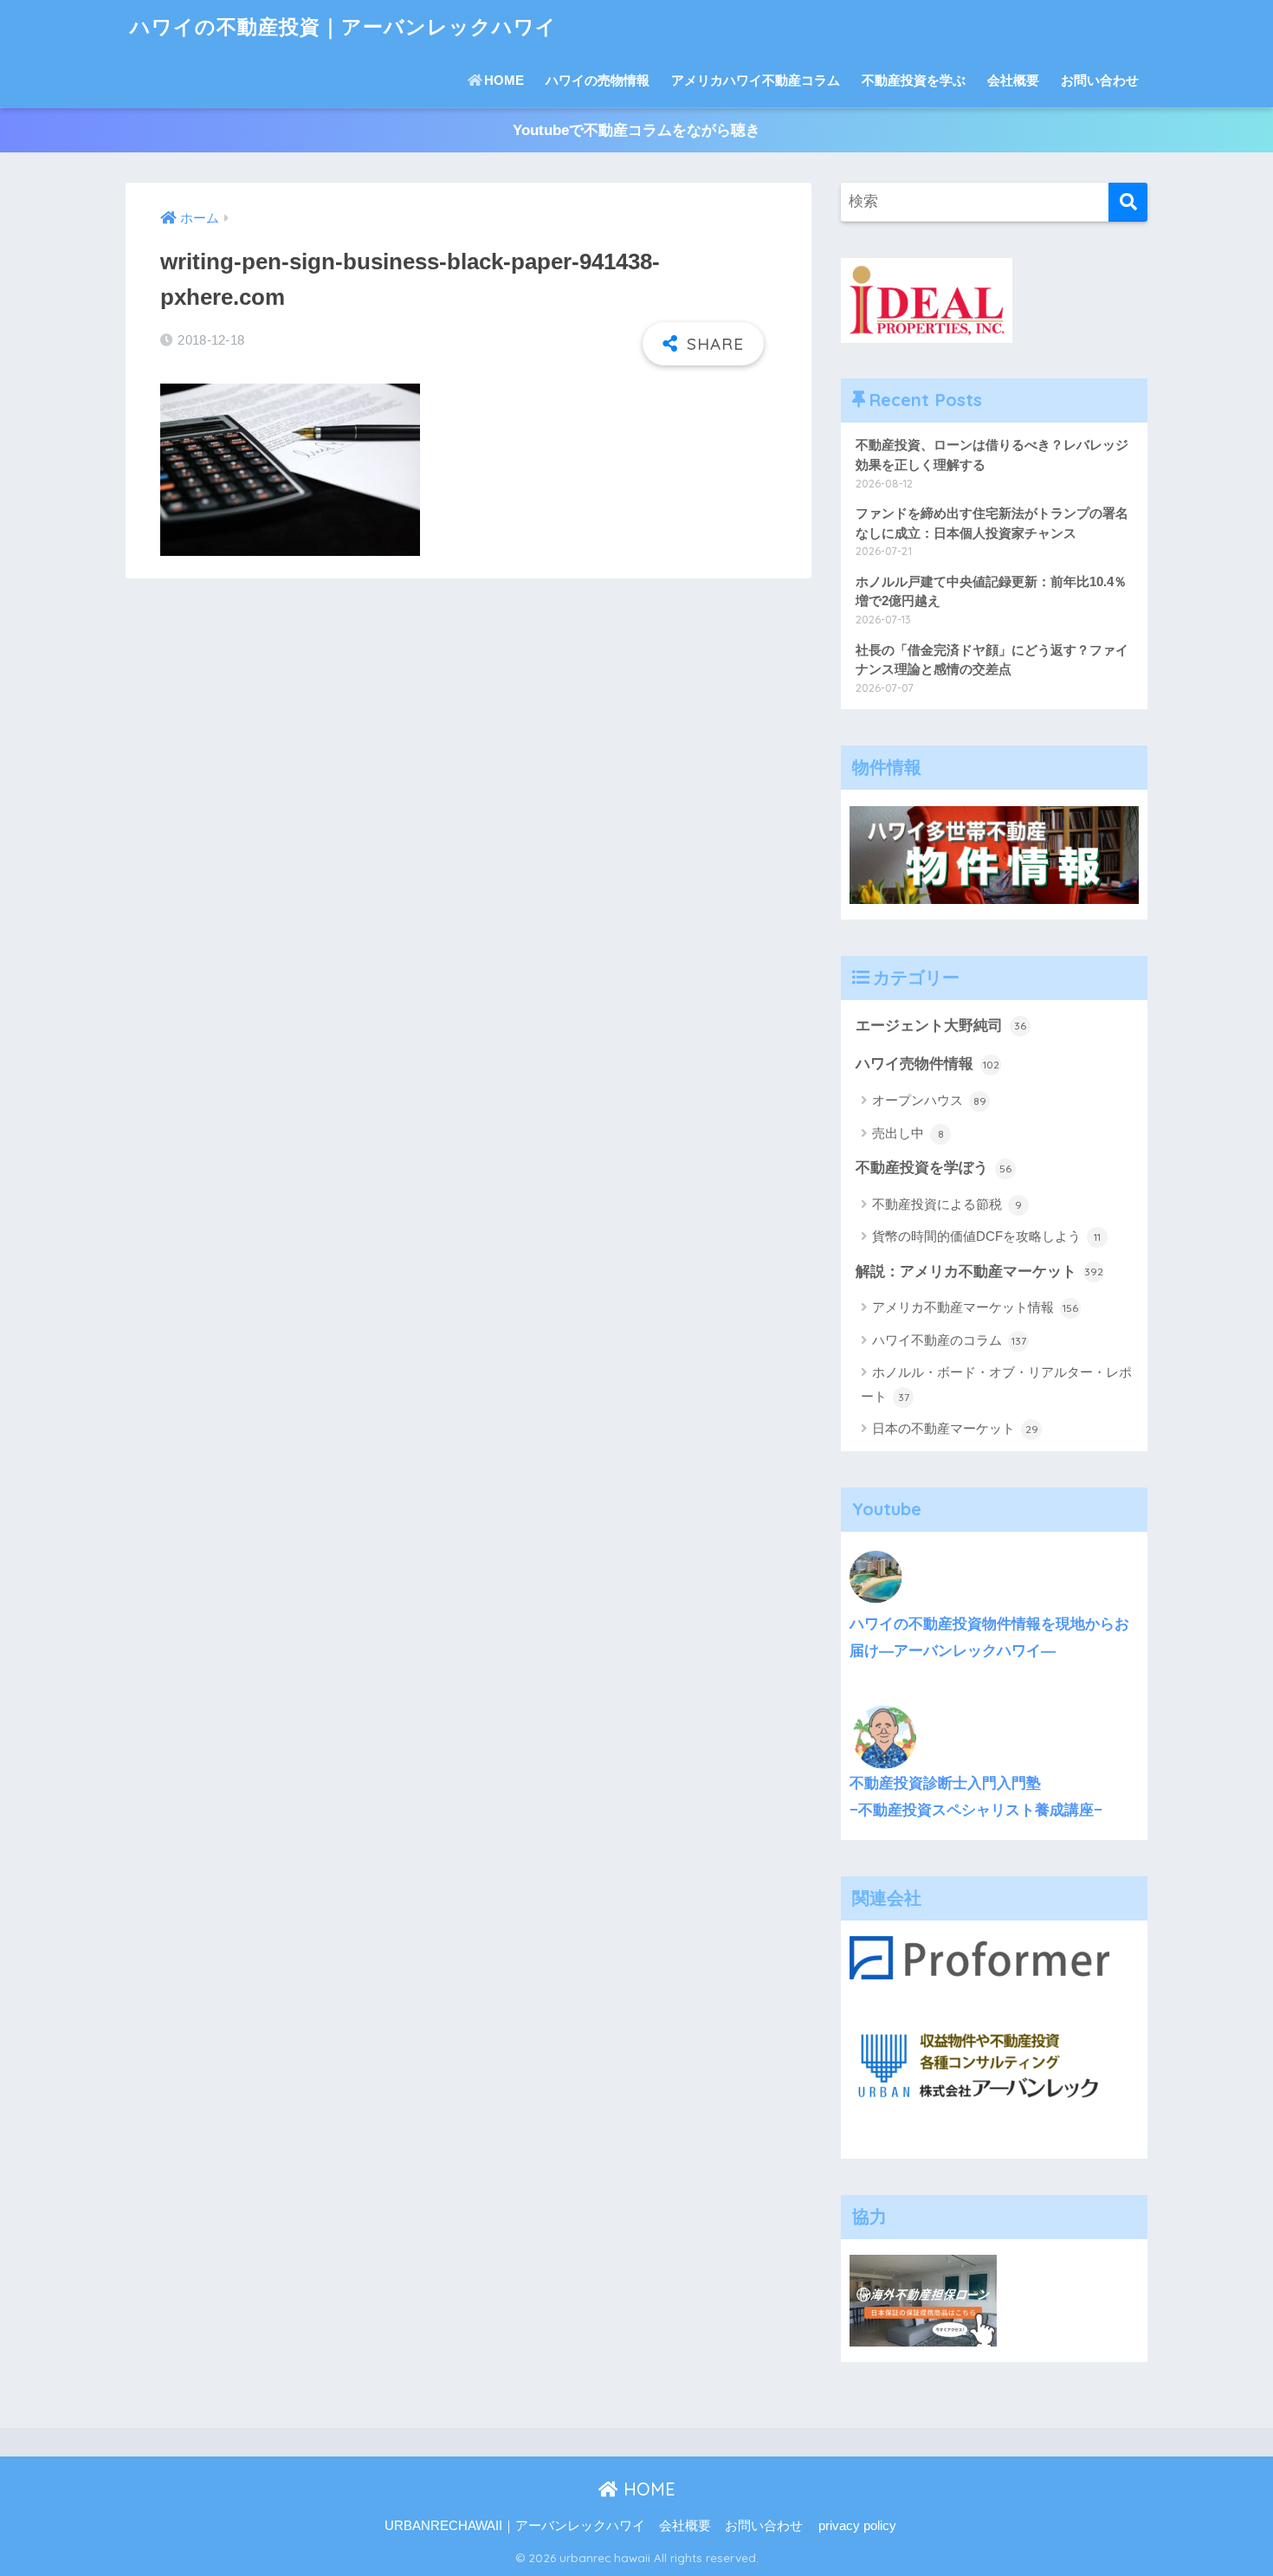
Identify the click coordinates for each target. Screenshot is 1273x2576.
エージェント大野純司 (941, 1026)
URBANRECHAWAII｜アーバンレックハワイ (515, 2526)
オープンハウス (929, 1100)
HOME (504, 80)
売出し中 (908, 1133)
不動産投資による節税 (947, 1204)
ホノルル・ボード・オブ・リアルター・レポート (996, 1384)
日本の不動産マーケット (955, 1428)
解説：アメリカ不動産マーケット (979, 1272)
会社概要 (1013, 80)
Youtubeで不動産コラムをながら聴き (636, 130)
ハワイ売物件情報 (927, 1064)
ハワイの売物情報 (598, 80)
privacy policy (857, 2526)
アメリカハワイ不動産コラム (756, 80)
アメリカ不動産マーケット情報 (975, 1307)
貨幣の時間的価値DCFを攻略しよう (986, 1236)
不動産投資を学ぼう (934, 1168)
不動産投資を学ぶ (914, 80)
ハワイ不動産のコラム (949, 1340)
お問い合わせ (1100, 80)
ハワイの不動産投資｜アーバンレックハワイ (343, 26)
